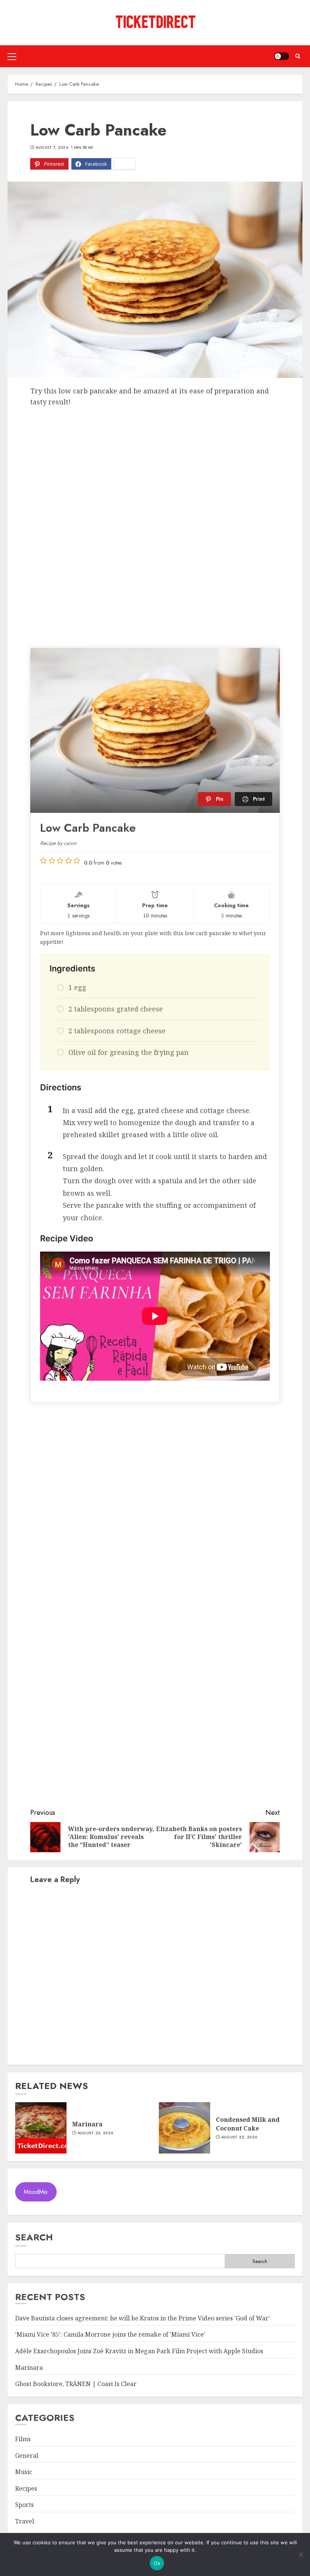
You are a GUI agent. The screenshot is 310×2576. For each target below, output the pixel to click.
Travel (25, 2521)
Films (23, 2439)
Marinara (87, 2124)
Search (34, 2237)
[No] (301, 2554)
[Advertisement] (155, 464)
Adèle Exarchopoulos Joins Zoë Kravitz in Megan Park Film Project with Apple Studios (139, 2351)
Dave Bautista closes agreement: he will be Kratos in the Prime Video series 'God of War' (143, 2318)
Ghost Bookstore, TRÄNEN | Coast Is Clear (76, 2384)
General (27, 2456)
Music (24, 2472)
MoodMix (36, 2192)
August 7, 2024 (52, 148)
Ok (157, 2563)
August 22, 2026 (239, 2137)
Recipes (26, 2488)
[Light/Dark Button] (282, 56)
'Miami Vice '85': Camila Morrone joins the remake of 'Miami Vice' (110, 2334)
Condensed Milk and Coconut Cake (248, 2124)
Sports (24, 2505)
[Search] (298, 56)
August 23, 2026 (95, 2133)
